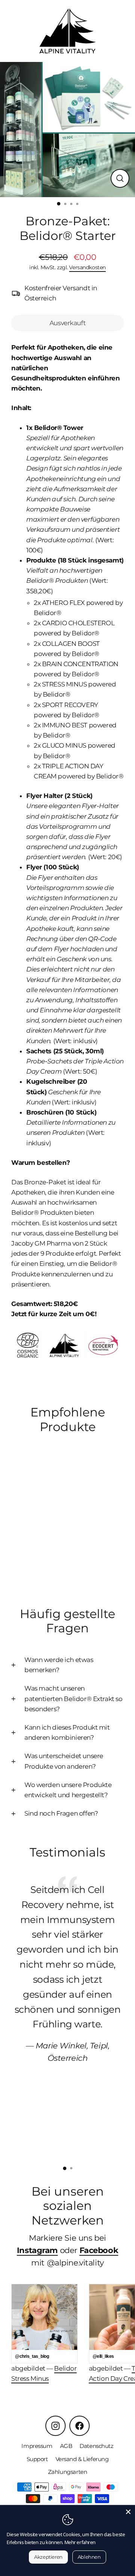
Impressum (37, 2446)
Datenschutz (96, 2446)
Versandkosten (87, 267)
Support (37, 2459)
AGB (66, 2446)
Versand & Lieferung (82, 2459)
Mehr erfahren (80, 2542)
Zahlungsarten (67, 2472)
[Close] (128, 2512)
